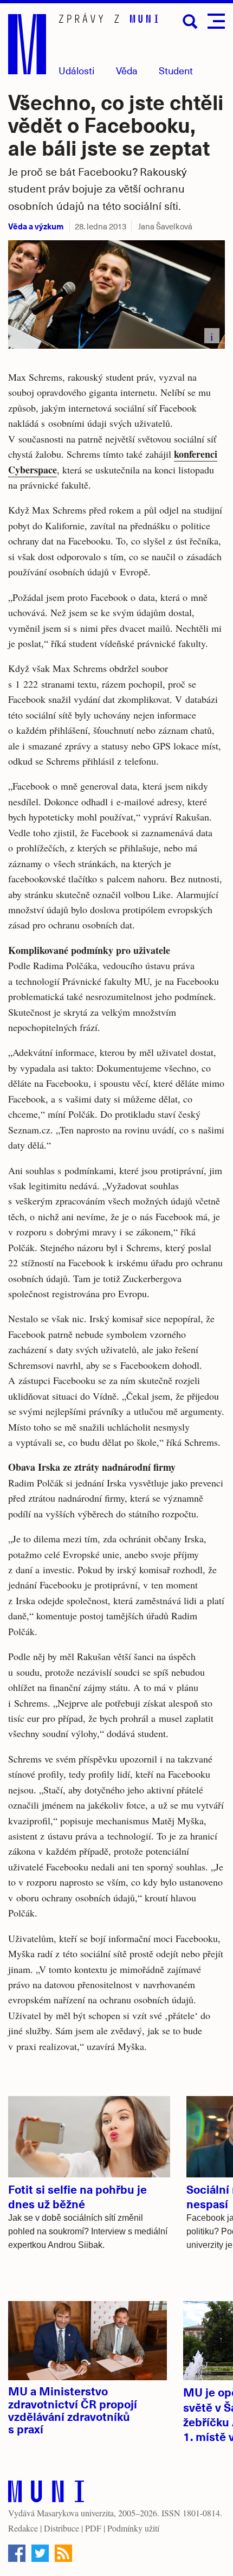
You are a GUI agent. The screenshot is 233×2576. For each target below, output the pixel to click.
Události (76, 70)
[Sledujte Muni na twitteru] (40, 2553)
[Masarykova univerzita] (46, 2494)
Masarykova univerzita (75, 2513)
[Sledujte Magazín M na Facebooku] (17, 2553)
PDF (93, 2528)
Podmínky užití (133, 2528)
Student (176, 70)
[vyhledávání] (190, 22)
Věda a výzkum (36, 226)
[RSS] (63, 2553)
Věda (127, 70)
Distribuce (62, 2528)
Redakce (23, 2528)
